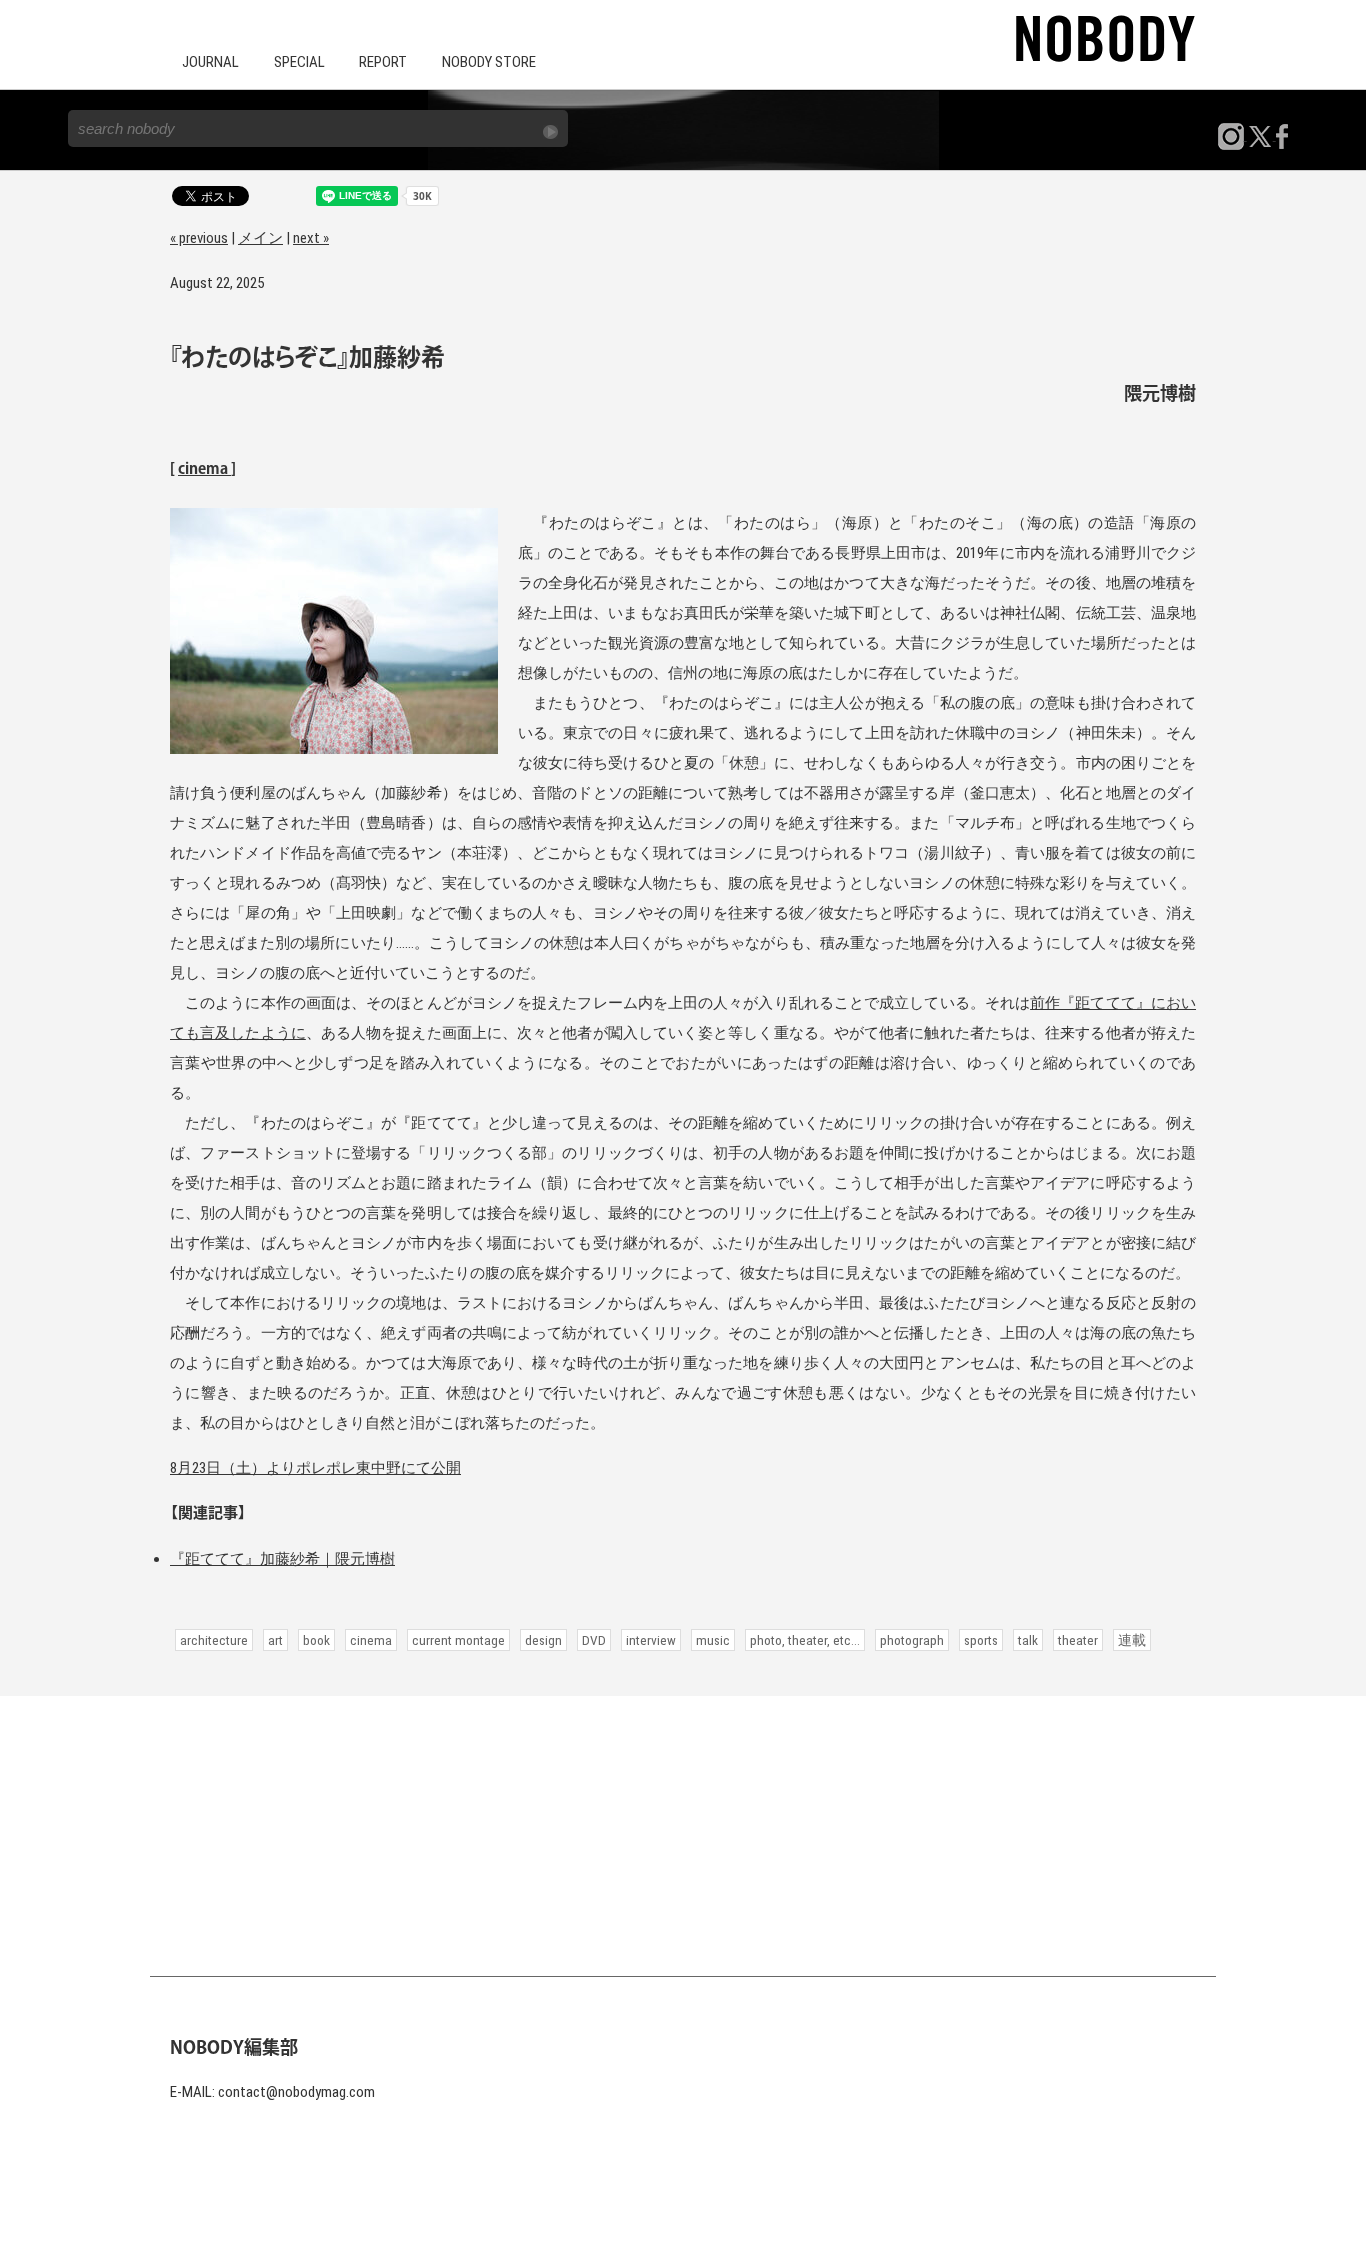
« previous (199, 238)
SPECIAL (299, 62)
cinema (204, 469)
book (316, 1640)
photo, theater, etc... (805, 1640)
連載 (1132, 1640)
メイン (260, 238)
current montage (458, 1640)
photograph (912, 1640)
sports (981, 1640)
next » (311, 238)
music (713, 1640)
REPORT (383, 62)
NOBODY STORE (489, 62)
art (275, 1640)
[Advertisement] (683, 1836)
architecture (214, 1640)
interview (651, 1640)
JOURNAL (210, 62)
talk (1028, 1640)
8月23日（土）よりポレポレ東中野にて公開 (315, 1468)
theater (1078, 1640)
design (543, 1640)
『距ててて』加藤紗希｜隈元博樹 (282, 1559)
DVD (594, 1640)
